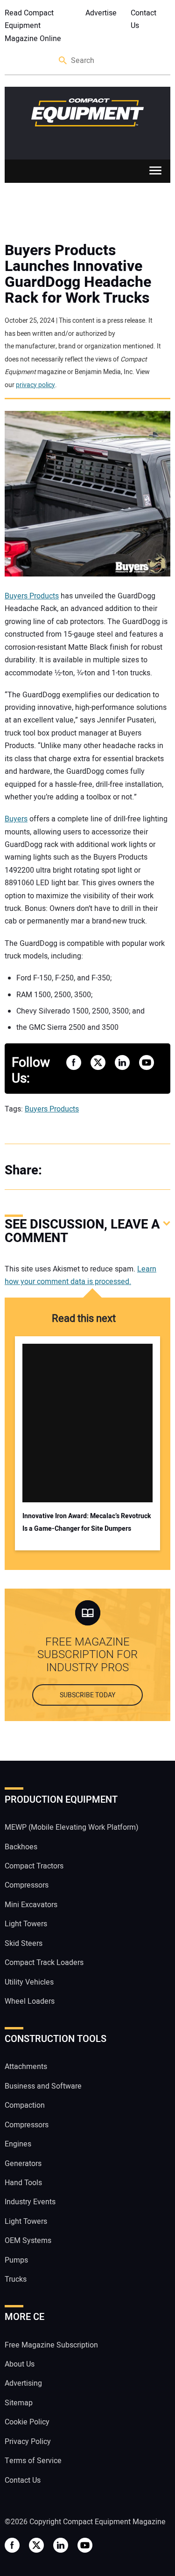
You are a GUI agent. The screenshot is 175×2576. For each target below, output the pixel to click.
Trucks (16, 2279)
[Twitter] (79, 1170)
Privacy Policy (28, 2442)
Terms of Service (33, 2461)
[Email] (117, 1170)
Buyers (16, 819)
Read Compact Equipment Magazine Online (33, 26)
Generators (23, 2164)
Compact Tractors (34, 1866)
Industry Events (30, 2202)
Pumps (16, 2260)
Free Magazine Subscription (51, 2345)
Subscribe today (87, 1695)
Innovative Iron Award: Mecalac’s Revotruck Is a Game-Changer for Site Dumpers (87, 1522)
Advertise (101, 13)
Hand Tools (23, 2183)
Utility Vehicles (29, 1982)
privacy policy (35, 385)
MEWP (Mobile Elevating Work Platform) (72, 1827)
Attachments (26, 2067)
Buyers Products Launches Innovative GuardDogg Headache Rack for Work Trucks (78, 274)
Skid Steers (24, 1944)
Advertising (23, 2383)
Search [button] (63, 61)
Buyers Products (32, 596)
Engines (18, 2144)
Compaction (25, 2105)
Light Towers (26, 1924)
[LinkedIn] (98, 1170)
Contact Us (143, 19)
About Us (20, 2364)
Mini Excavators (31, 1905)
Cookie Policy (27, 2422)
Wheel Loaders (30, 2001)
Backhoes (21, 1847)
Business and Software (43, 2086)
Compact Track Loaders (44, 1963)
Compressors (27, 1885)
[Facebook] (61, 1170)
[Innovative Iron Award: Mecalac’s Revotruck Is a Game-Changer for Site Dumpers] (87, 1423)
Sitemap (19, 2403)
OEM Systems (28, 2241)
